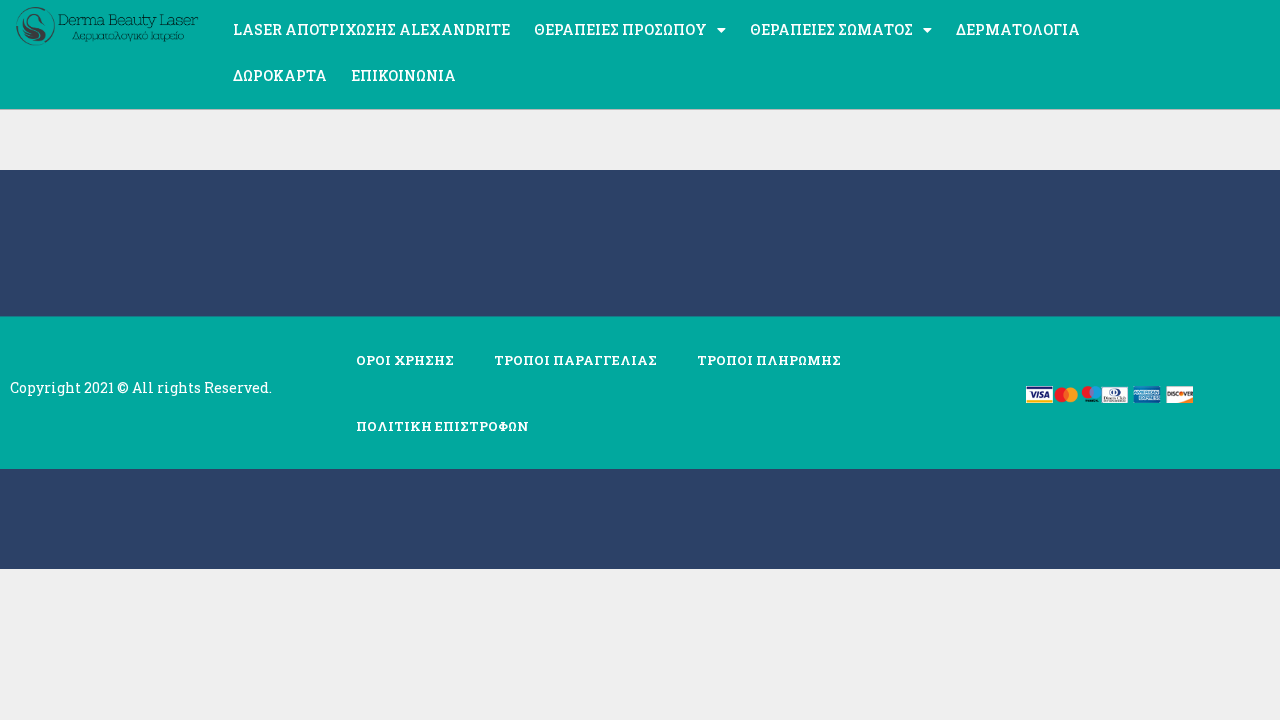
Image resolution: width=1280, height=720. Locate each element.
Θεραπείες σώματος (831, 29)
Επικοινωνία (403, 75)
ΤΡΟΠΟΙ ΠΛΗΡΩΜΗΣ (769, 360)
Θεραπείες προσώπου (620, 29)
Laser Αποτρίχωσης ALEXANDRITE (371, 29)
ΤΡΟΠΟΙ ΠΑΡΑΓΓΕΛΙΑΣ (575, 360)
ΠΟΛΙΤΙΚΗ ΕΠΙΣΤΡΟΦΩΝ (442, 426)
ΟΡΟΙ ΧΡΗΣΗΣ (405, 360)
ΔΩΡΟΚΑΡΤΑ (280, 75)
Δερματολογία (1018, 29)
